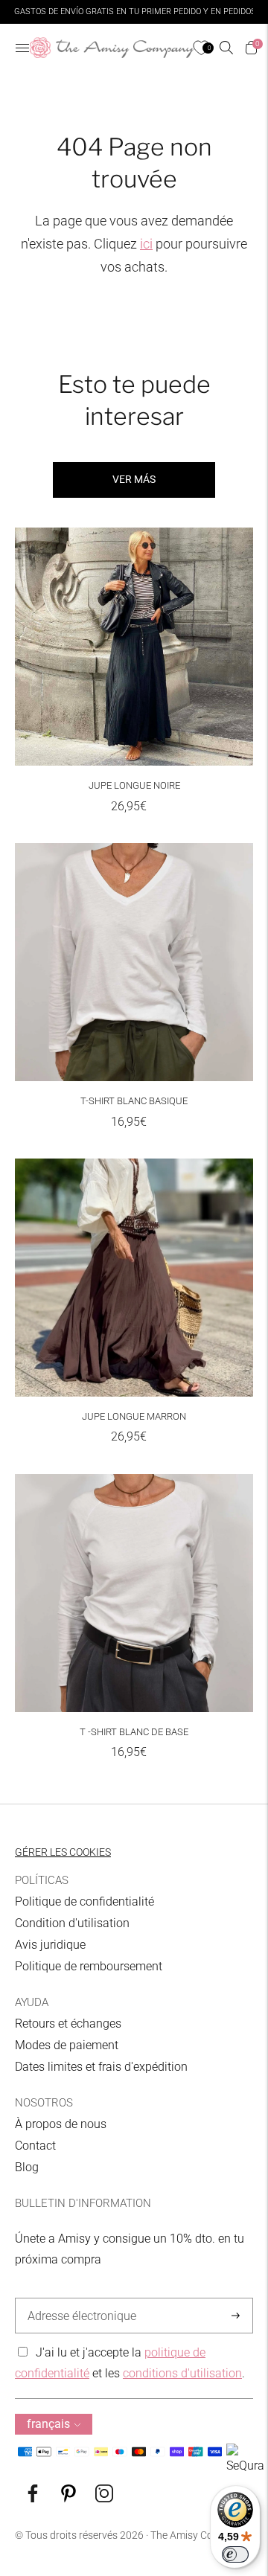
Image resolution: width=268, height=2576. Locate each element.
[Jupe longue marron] (134, 1278)
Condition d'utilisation (72, 1923)
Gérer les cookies (63, 1852)
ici (146, 244)
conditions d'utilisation (182, 2373)
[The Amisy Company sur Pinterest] (68, 2498)
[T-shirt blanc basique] (134, 962)
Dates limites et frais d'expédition (101, 2067)
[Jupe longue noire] (134, 647)
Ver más (134, 479)
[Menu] (22, 48)
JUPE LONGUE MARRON (134, 1416)
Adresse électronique (78, 2298)
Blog (27, 2167)
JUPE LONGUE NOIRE (134, 785)
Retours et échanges (68, 2024)
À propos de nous (61, 2124)
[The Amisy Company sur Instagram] (104, 2498)
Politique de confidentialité (84, 1901)
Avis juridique (50, 1945)
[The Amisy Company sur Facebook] (33, 2498)
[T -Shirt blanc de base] (134, 1593)
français (48, 2424)
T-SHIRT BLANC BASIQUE (134, 1101)
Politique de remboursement (89, 1966)
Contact (35, 2146)
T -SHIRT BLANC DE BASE (134, 1732)
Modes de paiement (67, 2045)
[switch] (235, 2554)
